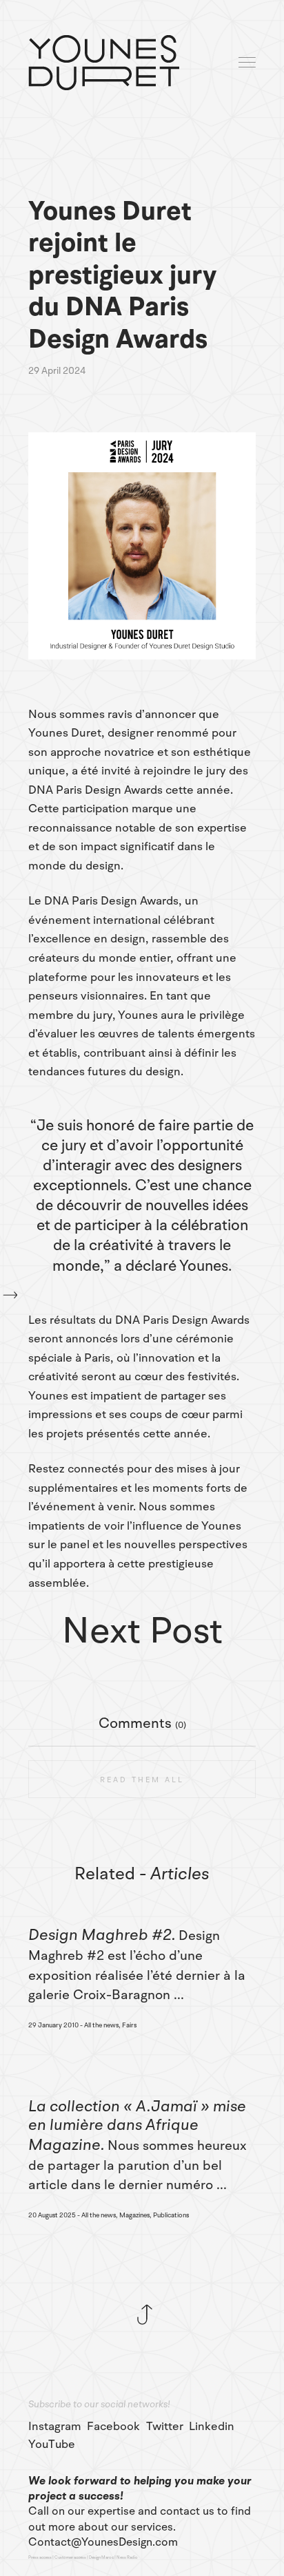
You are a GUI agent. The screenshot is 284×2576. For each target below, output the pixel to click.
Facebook (113, 2427)
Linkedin (212, 2427)
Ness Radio (127, 2557)
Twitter (165, 2427)
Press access (40, 2557)
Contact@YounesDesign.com (103, 2542)
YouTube (52, 2445)
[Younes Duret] (104, 63)
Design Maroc (101, 2557)
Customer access (70, 2557)
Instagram (55, 2427)
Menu (248, 63)
